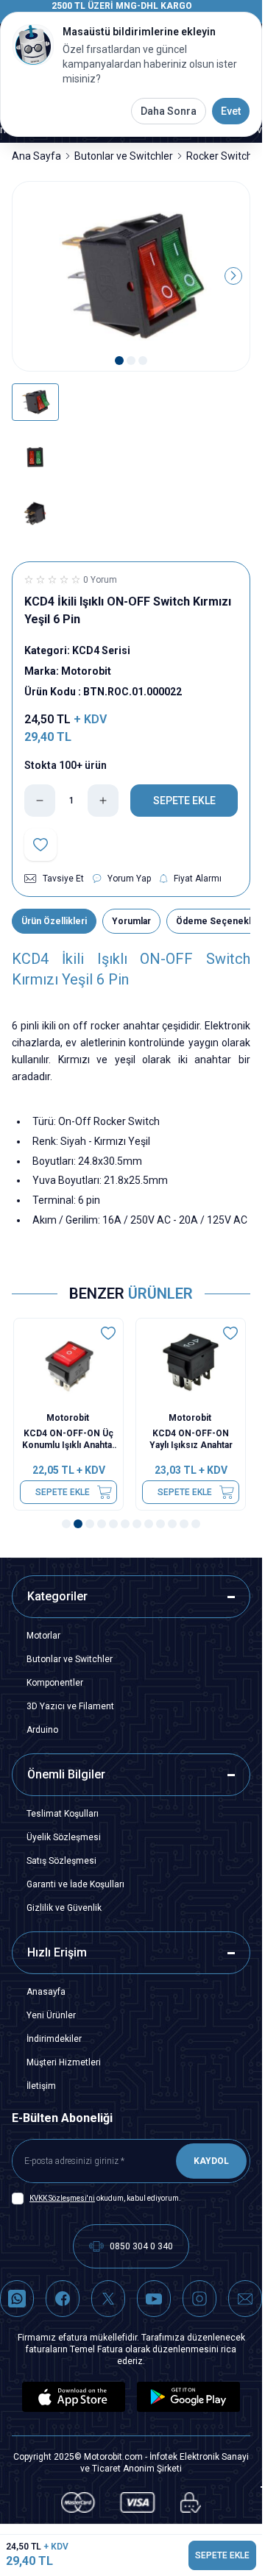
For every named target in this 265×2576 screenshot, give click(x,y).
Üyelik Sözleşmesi (64, 1837)
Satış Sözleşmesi (61, 1861)
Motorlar (43, 1636)
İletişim (41, 2086)
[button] (119, 361)
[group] (131, 277)
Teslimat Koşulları (63, 1814)
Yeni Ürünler (51, 2015)
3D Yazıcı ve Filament (70, 1706)
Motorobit (70, 1418)
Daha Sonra (169, 111)
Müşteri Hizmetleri (64, 2062)
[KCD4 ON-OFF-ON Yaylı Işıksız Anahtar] (192, 1362)
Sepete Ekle (64, 1492)
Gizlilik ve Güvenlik (64, 1908)
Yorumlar (131, 921)
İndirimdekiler (54, 2039)
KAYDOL (211, 2161)
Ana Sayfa (36, 156)
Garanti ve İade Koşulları (75, 1884)
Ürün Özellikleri (54, 921)
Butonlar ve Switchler (124, 156)
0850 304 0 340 (141, 2246)
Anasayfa (46, 1992)
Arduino (42, 1730)
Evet (231, 111)
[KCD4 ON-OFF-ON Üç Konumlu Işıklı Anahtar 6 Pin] (70, 1362)
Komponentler (55, 1683)
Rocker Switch (219, 156)
